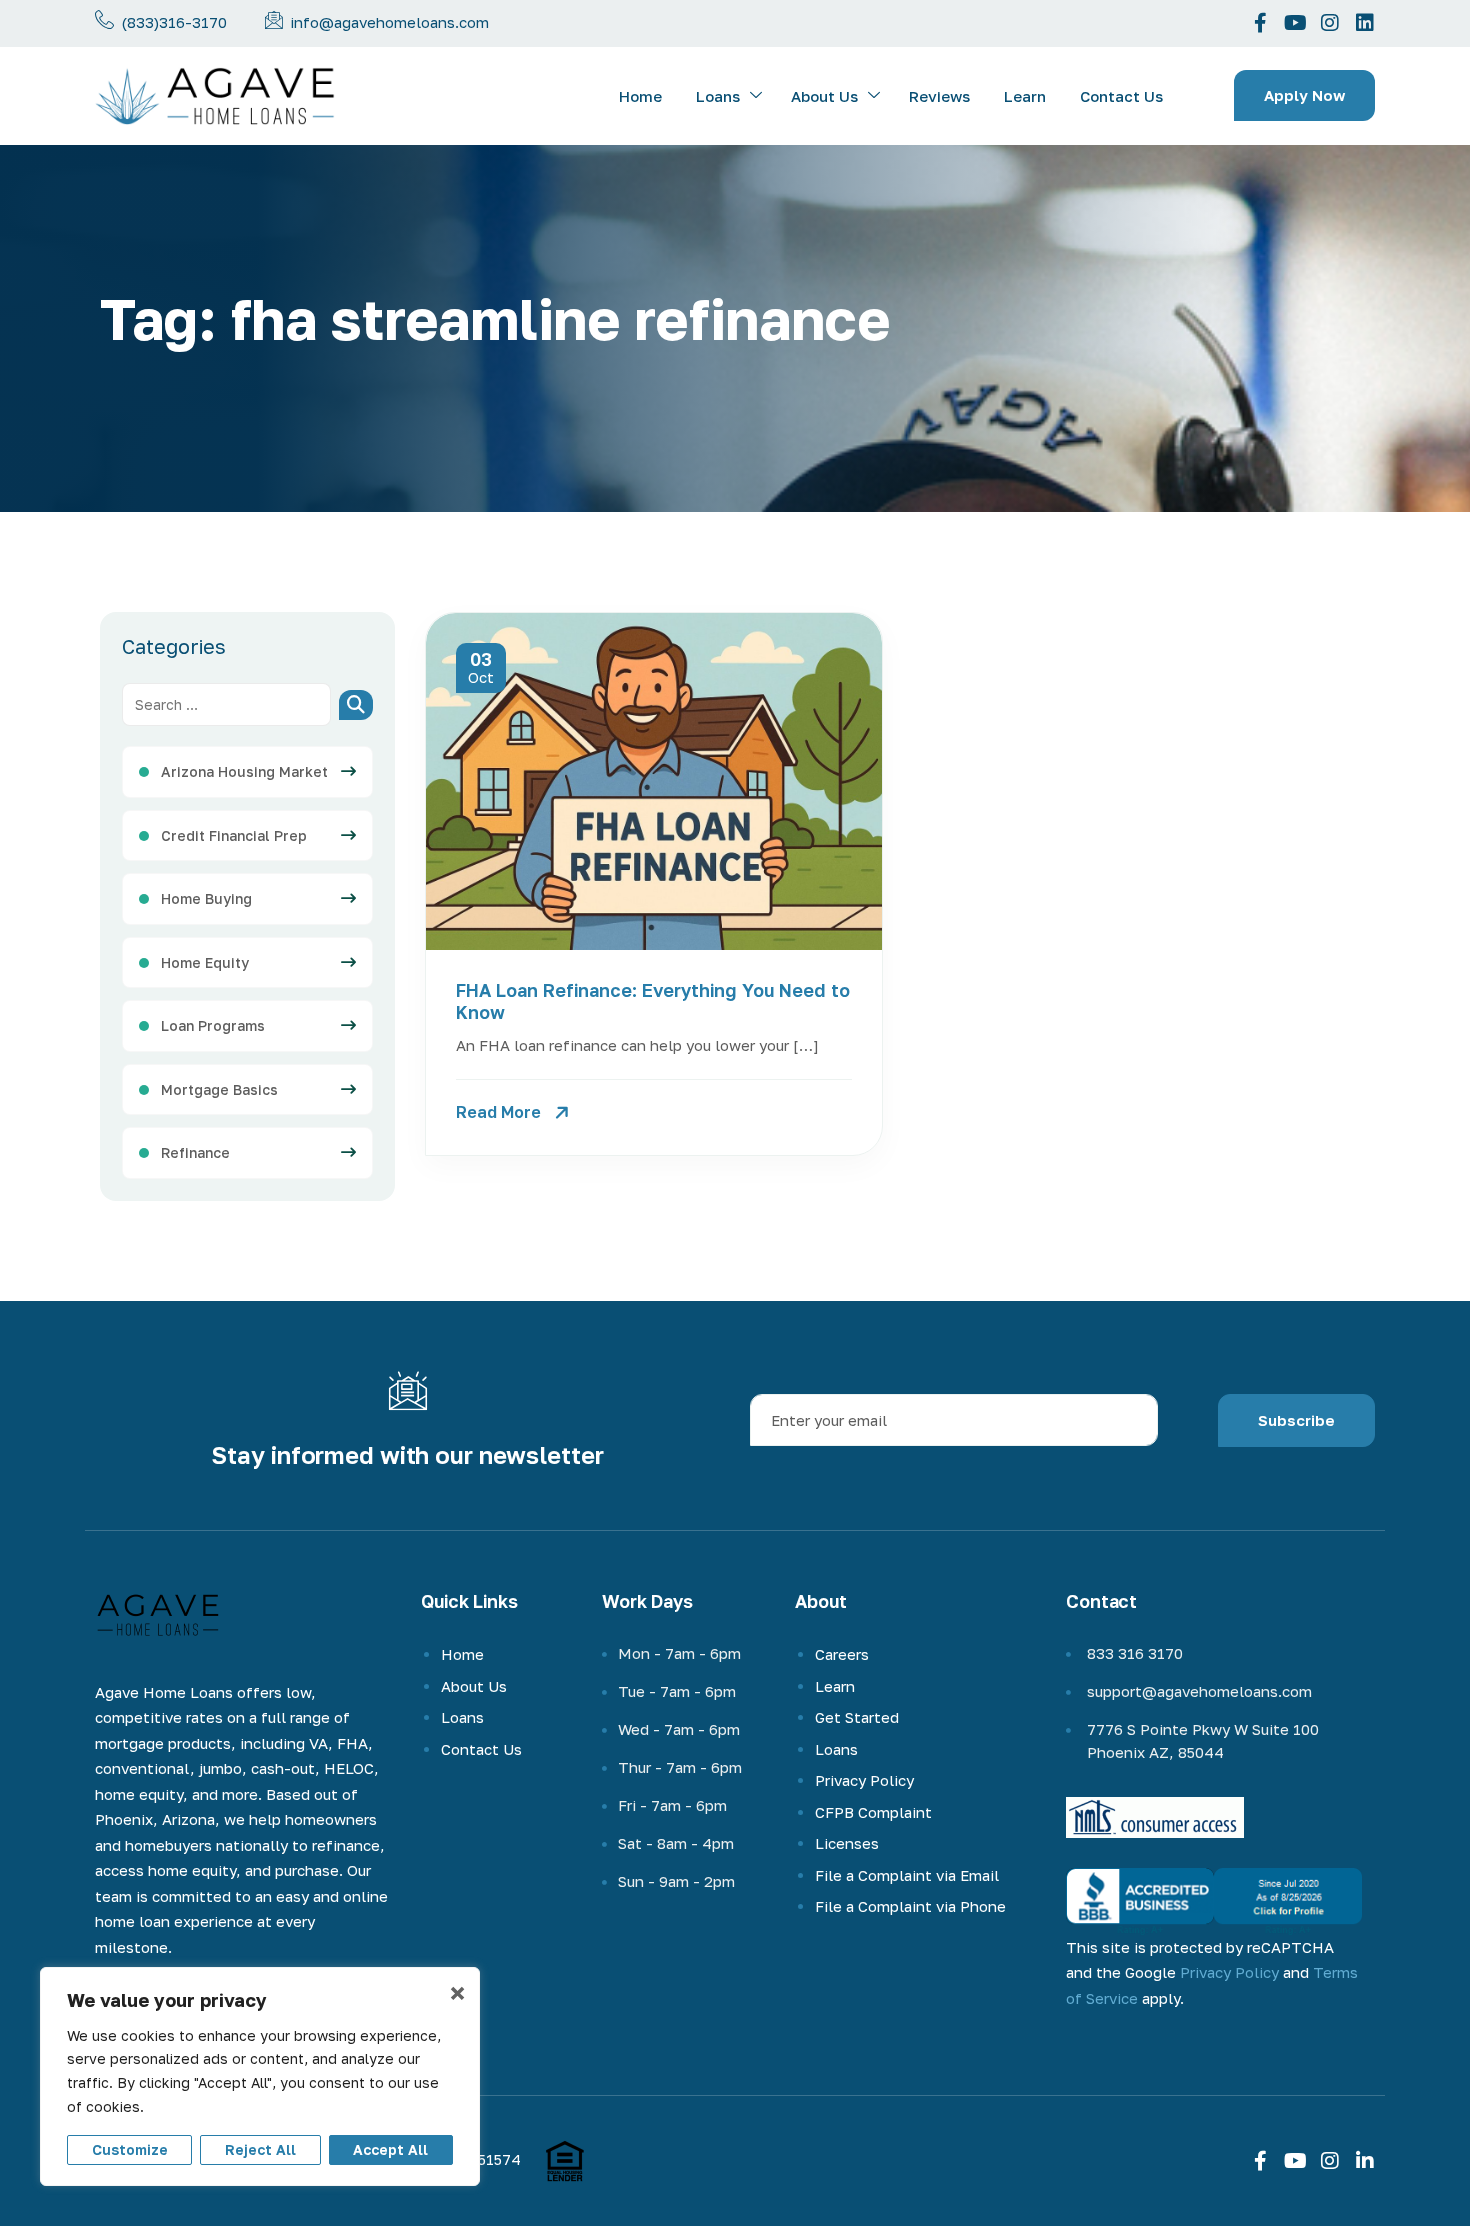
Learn (1025, 96)
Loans (718, 96)
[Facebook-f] (1260, 23)
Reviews (939, 96)
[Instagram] (1330, 23)
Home (640, 96)
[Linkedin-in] (1365, 2161)
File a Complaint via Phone (910, 1906)
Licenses (847, 1843)
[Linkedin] (1365, 23)
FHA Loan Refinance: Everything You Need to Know (653, 1001)
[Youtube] (1295, 23)
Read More (498, 1112)
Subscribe (1296, 1420)
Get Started (857, 1717)
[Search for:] (226, 705)
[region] (260, 2076)
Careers (842, 1654)
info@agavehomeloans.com (389, 22)
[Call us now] (104, 19)
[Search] (356, 705)
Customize (130, 2149)
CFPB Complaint (873, 1812)
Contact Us (1121, 96)
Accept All (390, 2149)
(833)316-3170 (174, 22)
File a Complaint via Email (907, 1875)
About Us (824, 96)
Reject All (260, 2149)
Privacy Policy (864, 1780)
